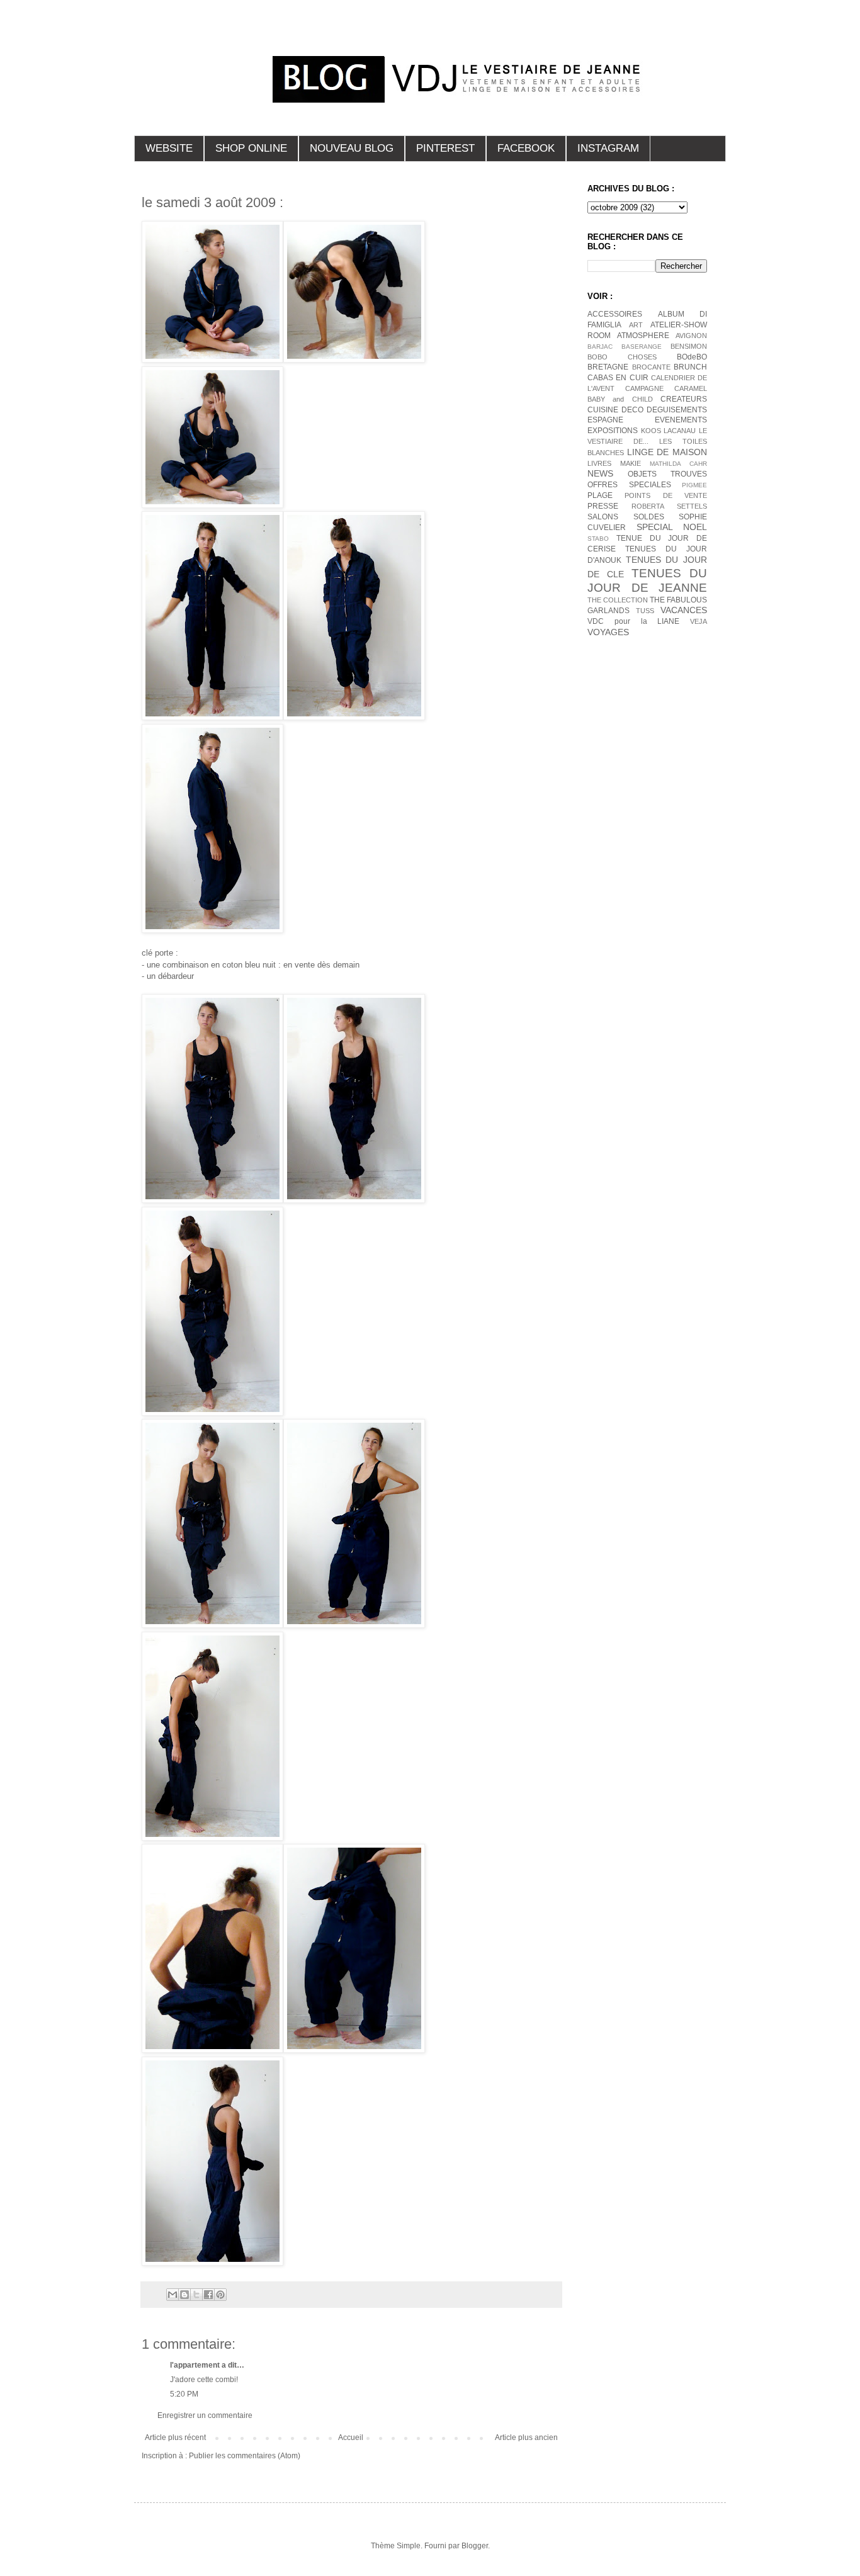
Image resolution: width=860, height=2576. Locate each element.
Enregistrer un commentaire (205, 2415)
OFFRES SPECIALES (629, 485)
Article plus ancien (526, 2438)
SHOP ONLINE (251, 148)
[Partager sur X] (196, 2295)
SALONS (603, 517)
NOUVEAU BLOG (352, 148)
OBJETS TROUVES (667, 474)
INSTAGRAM (608, 148)
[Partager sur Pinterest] (220, 2295)
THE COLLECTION (618, 600)
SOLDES (649, 517)
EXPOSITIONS (613, 431)
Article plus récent (175, 2438)
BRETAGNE (608, 367)
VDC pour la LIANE (633, 621)
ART (636, 325)
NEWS (600, 473)
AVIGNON (691, 336)
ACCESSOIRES (615, 314)
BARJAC (600, 347)
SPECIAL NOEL (672, 527)
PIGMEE (694, 485)
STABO (598, 539)
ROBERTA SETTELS (669, 506)
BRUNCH (690, 367)
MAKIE (631, 463)
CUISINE (603, 410)
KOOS (651, 431)
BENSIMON (689, 346)
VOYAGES (608, 632)
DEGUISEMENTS (677, 410)
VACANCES (684, 610)
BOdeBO (692, 357)
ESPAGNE (605, 420)
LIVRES (599, 463)
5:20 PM (184, 2394)
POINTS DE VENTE (666, 495)
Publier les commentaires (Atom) (245, 2456)
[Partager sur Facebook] (208, 2295)
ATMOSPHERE (643, 336)
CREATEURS (684, 399)
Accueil (351, 2438)
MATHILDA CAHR (678, 464)
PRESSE (603, 506)
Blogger (475, 2546)
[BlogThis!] (184, 2295)
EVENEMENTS (681, 420)
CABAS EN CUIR (618, 378)
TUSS (645, 611)
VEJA (699, 621)
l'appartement (195, 2365)
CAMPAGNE (644, 388)
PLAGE (600, 495)
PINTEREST (445, 148)
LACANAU (680, 431)
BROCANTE (651, 367)
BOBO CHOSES (622, 357)
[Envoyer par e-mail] (173, 2295)
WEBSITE (169, 148)
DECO (632, 410)
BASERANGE (642, 347)
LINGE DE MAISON (667, 452)
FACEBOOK (526, 148)
